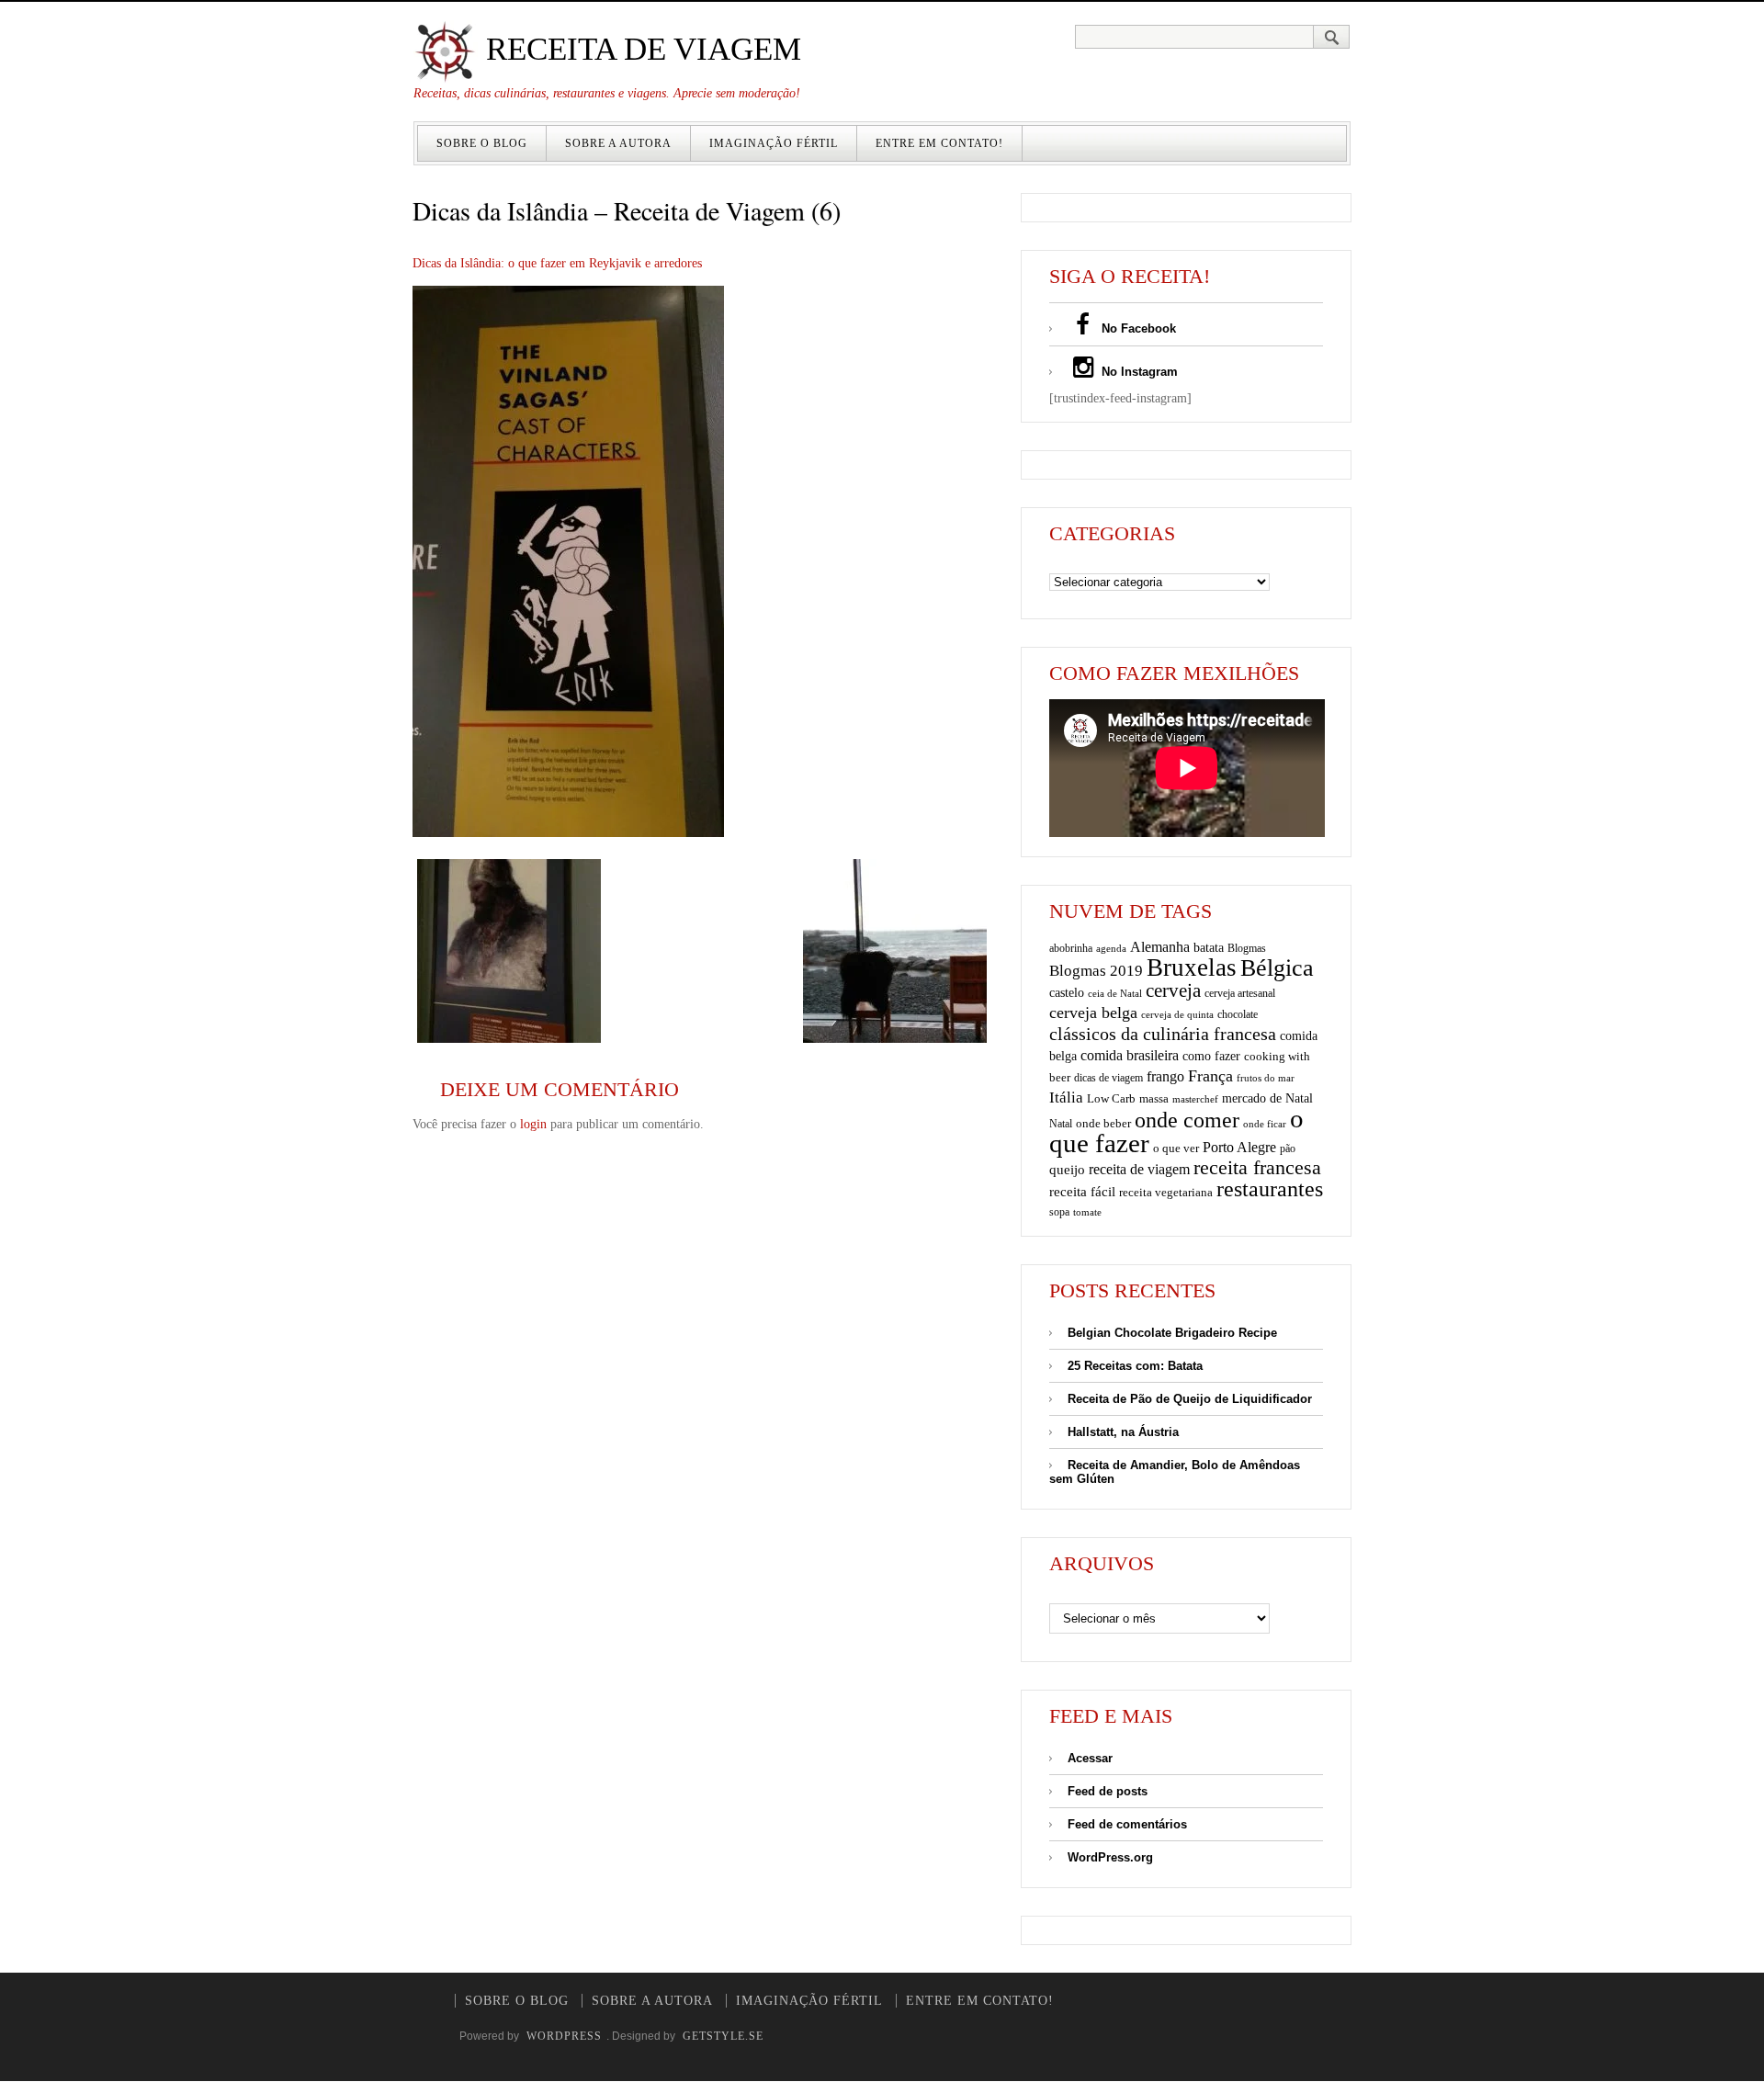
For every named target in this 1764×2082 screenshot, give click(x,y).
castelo (1067, 993)
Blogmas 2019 (1096, 971)
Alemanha (1160, 947)
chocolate (1238, 1014)
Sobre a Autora (618, 143)
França (1210, 1076)
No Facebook (1137, 328)
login (533, 1124)
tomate (1087, 1212)
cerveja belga (1093, 1013)
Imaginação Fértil (774, 143)
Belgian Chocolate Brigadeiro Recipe (1172, 1333)
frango (1165, 1076)
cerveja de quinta (1177, 1015)
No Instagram (1138, 372)
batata (1209, 947)
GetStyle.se (723, 2036)
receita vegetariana (1166, 1192)
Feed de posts (1108, 1791)
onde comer (1187, 1120)
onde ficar (1265, 1124)
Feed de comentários (1127, 1824)
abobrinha (1071, 948)
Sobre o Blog (482, 143)
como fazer (1211, 1056)
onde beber (1103, 1123)
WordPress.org (1110, 1857)
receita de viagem (1139, 1169)
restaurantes (1270, 1189)
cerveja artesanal (1240, 993)
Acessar (1090, 1758)
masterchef (1195, 1099)
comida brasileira (1130, 1055)
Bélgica (1277, 968)
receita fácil (1082, 1191)
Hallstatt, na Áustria (1123, 1432)
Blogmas (1247, 948)
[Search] (1332, 37)
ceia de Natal (1115, 994)
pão (1288, 1148)
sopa (1059, 1212)
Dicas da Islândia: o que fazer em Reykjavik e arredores (557, 263)
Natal (1061, 1124)
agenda (1111, 948)
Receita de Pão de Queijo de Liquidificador (1190, 1399)
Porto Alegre (1239, 1147)
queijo (1067, 1170)
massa (1154, 1099)
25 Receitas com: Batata (1135, 1366)
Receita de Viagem (639, 49)
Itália (1066, 1098)
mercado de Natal (1267, 1098)
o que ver (1176, 1148)
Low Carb (1111, 1099)
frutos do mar (1266, 1078)
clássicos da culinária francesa (1163, 1034)
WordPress (564, 2036)
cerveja (1173, 990)
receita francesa (1257, 1168)
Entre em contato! (939, 143)
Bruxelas (1192, 967)
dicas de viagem (1108, 1078)
